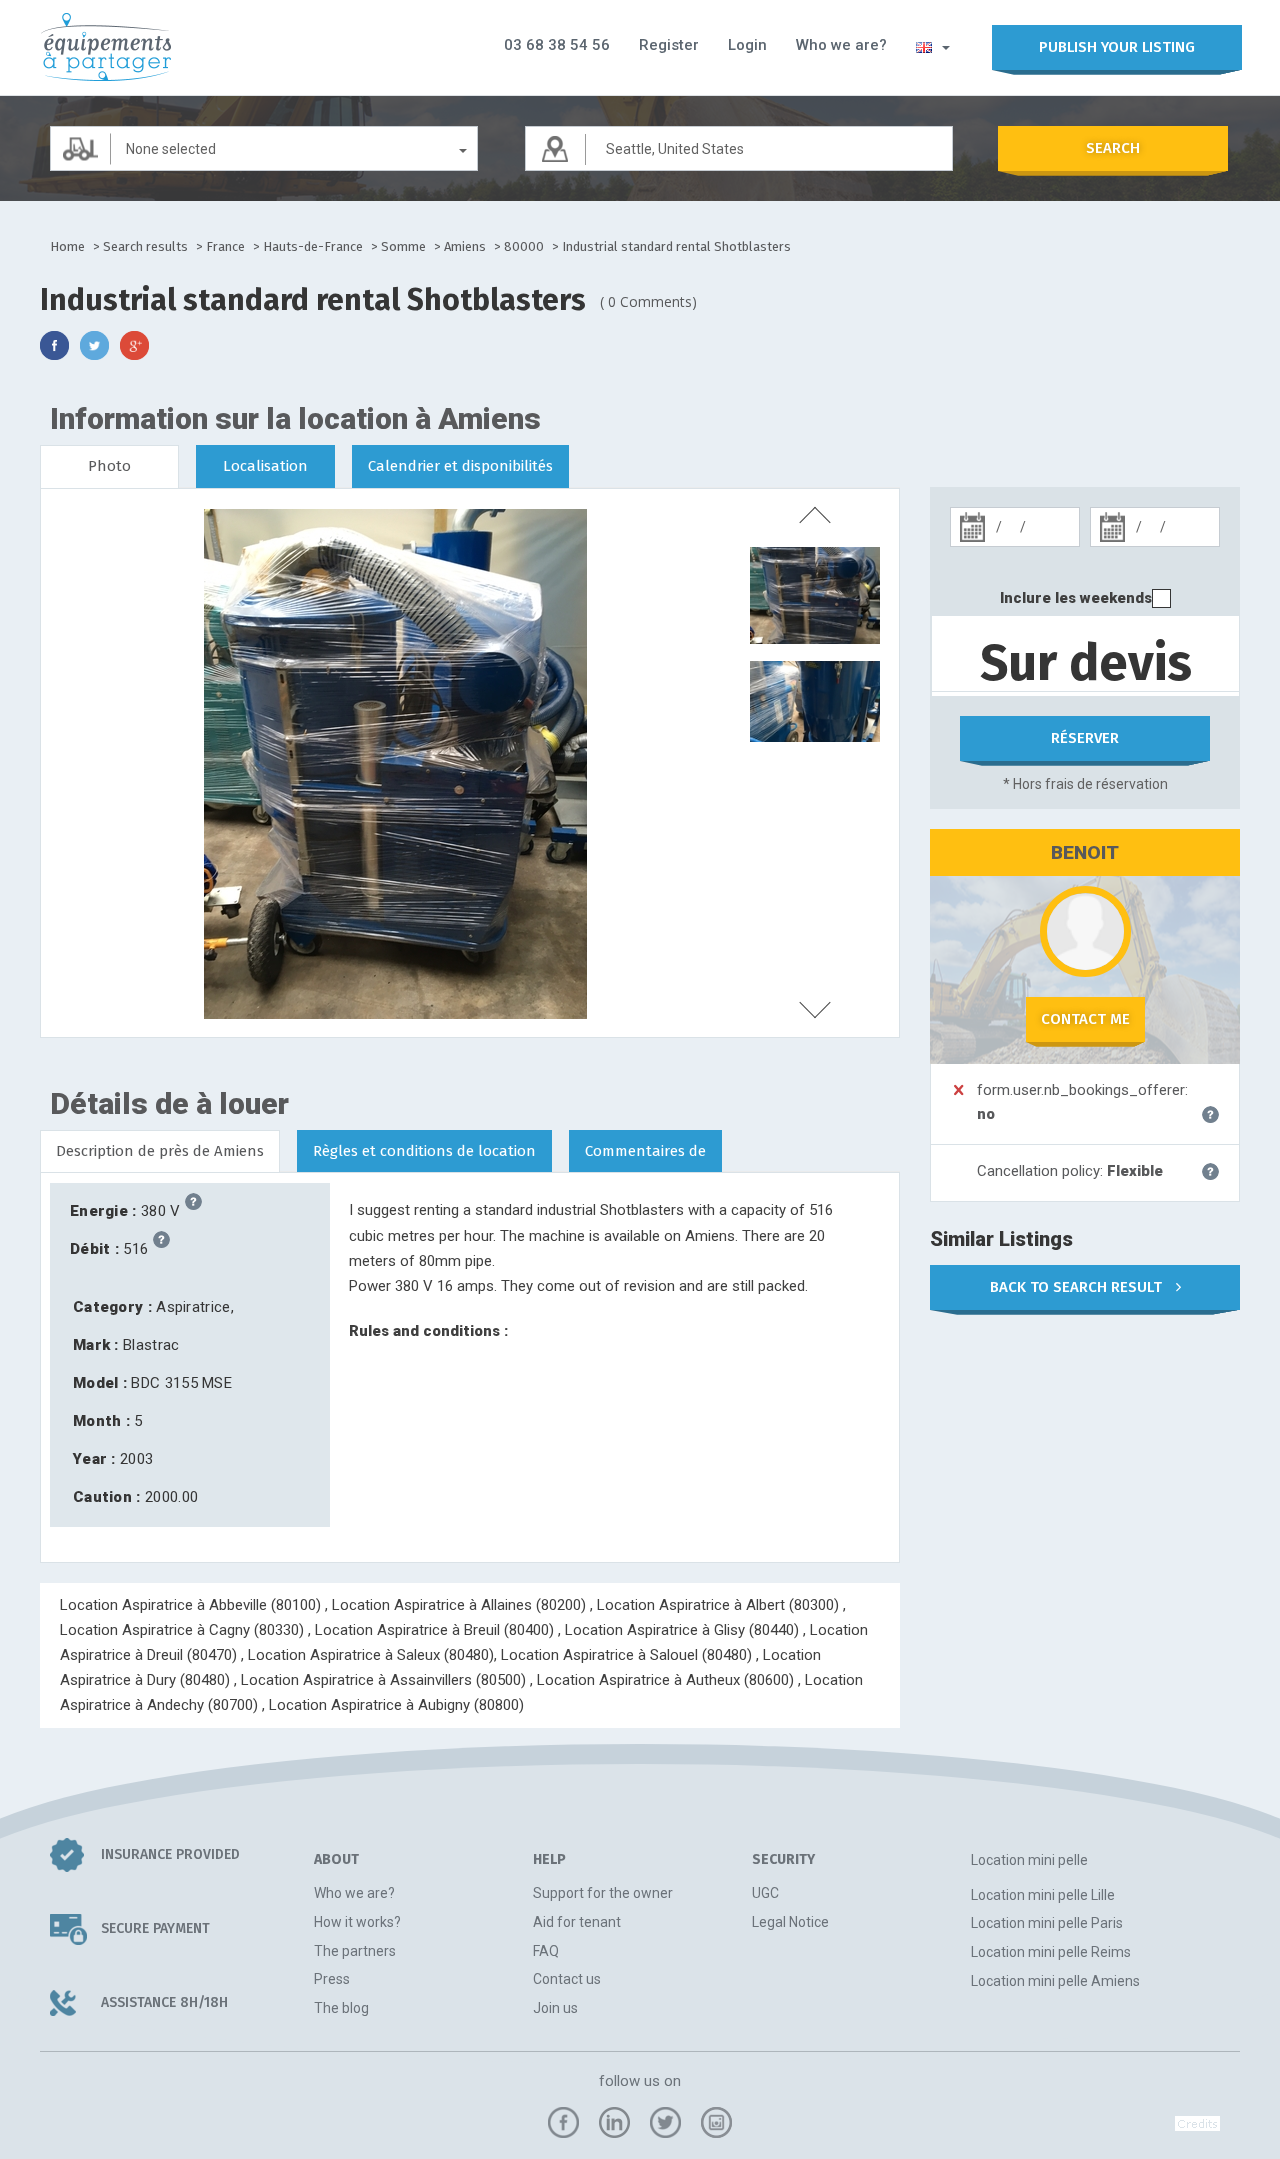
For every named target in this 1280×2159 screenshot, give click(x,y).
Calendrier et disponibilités (460, 466)
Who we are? (841, 45)
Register (669, 45)
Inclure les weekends (1076, 598)
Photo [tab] (109, 466)
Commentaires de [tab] (645, 1151)
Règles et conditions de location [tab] (424, 1151)
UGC (765, 1893)
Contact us (567, 1979)
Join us (555, 2008)
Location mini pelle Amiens (1055, 1981)
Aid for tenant (577, 1922)
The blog (341, 2008)
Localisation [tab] (265, 466)
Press (332, 1979)
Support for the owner (603, 1893)
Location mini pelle (1029, 1860)
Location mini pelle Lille (1043, 1895)
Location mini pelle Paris (1047, 1923)
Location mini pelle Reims (1051, 1952)
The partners (355, 1951)
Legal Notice (790, 1922)
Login (747, 45)
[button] (933, 46)
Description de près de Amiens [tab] (160, 1151)
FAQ (546, 1951)
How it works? (357, 1922)
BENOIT (1085, 852)
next (815, 1010)
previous (815, 515)
